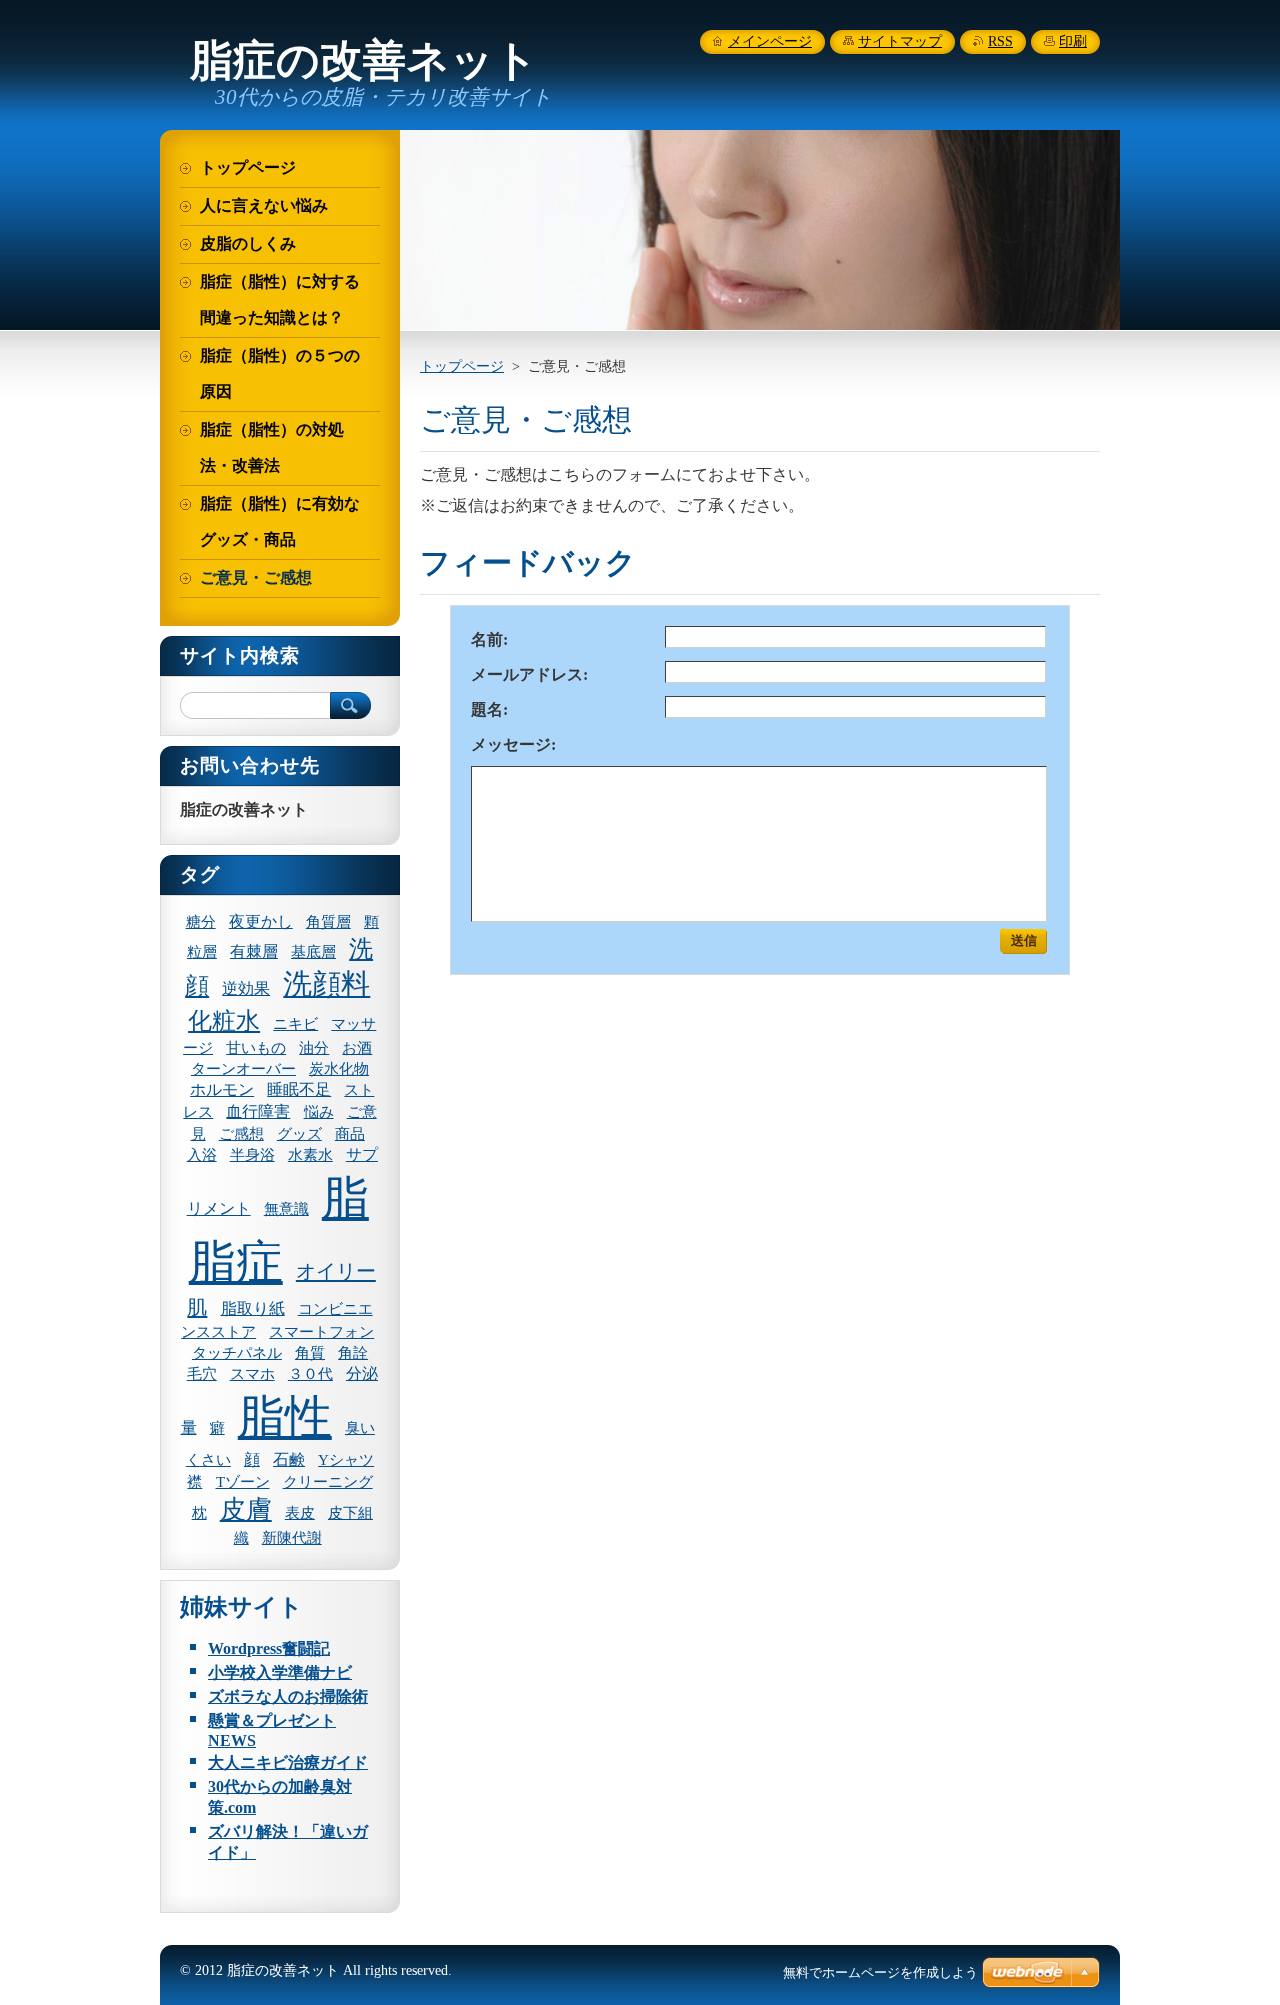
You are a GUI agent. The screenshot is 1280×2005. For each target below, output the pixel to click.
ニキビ (295, 1024)
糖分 (201, 922)
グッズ (299, 1134)
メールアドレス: (529, 674)
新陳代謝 (292, 1538)
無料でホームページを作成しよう (880, 1972)
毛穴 (202, 1374)
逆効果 (246, 988)
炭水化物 (339, 1069)
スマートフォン (321, 1332)
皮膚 (246, 1509)
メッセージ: (513, 744)
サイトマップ (900, 41)
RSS (1000, 41)
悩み (319, 1112)
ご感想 (241, 1134)
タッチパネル (237, 1353)
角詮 (353, 1353)
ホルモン (222, 1089)
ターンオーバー (243, 1069)
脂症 (236, 1262)
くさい (208, 1460)
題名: (489, 709)
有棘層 (254, 951)
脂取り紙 (253, 1308)
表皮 (300, 1513)
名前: (489, 639)
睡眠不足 (299, 1089)
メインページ (770, 41)
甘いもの (256, 1048)
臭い (360, 1428)
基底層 (313, 952)
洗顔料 (326, 984)
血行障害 (258, 1111)
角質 (310, 1353)
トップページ (462, 366)
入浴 (202, 1155)
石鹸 (289, 1459)
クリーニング (328, 1482)
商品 (350, 1134)
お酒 (357, 1048)
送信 (1024, 940)
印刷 (1073, 41)
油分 (314, 1048)
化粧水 (224, 1021)
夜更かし (261, 921)
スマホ (252, 1374)
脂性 (285, 1417)
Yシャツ (346, 1460)
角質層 (328, 922)
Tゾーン (243, 1482)
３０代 (310, 1374)
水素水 (310, 1155)
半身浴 (252, 1155)
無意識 (286, 1209)
